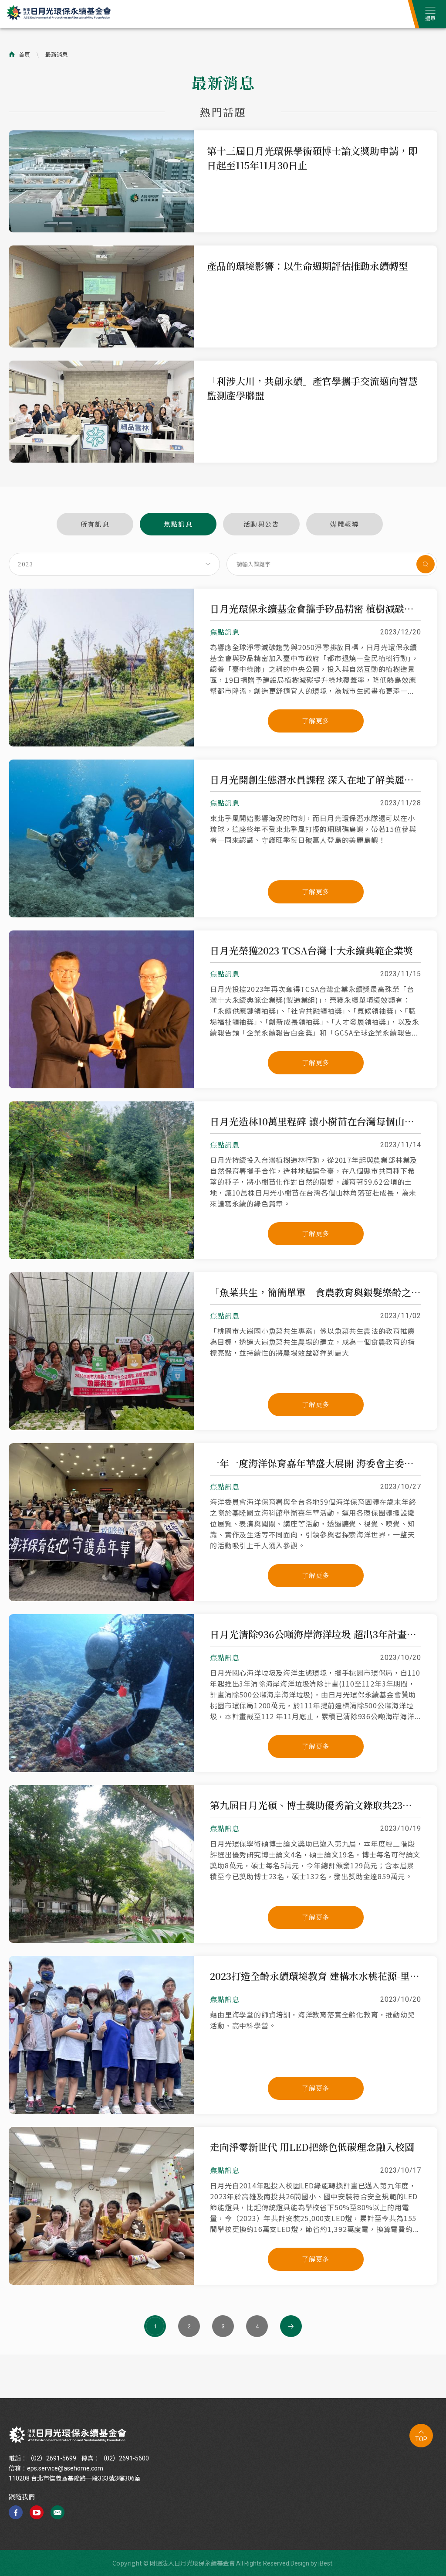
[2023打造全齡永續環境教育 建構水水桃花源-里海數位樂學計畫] (101, 2111)
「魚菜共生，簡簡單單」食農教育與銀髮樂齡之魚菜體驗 (316, 1292)
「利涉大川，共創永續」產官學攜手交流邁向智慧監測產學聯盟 (312, 388)
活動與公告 (262, 524)
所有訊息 (95, 524)
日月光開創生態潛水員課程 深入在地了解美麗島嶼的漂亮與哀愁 (316, 780)
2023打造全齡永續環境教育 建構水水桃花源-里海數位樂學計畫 (316, 1976)
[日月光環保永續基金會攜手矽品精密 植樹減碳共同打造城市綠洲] (101, 744)
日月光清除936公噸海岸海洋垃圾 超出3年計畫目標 (316, 1634)
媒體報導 (345, 524)
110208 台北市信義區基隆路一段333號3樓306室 (75, 2478)
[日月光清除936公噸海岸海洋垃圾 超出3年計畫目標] (101, 1769)
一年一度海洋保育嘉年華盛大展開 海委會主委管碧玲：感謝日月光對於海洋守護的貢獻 (316, 1463)
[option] (223, 181)
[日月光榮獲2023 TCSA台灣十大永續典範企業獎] (101, 1086)
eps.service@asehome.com (65, 2468)
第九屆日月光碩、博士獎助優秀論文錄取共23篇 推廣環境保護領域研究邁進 (316, 1805)
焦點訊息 (178, 524)
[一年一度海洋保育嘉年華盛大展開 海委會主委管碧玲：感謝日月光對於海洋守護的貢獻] (101, 1598)
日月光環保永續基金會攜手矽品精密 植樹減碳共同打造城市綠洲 (316, 609)
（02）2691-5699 (52, 2458)
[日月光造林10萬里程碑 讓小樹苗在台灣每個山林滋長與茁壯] (101, 1257)
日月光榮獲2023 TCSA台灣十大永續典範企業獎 (311, 951)
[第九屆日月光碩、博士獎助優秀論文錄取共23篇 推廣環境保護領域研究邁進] (101, 1940)
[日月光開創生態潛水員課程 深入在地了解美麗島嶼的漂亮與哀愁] (101, 915)
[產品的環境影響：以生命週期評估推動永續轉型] (101, 345)
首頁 (24, 54)
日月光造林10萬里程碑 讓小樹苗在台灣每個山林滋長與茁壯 (316, 1121)
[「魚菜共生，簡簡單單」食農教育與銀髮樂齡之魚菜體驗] (101, 1428)
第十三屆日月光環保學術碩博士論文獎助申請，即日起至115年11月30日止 (312, 158)
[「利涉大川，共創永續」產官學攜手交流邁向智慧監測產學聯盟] (101, 460)
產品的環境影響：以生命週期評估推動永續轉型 (307, 266)
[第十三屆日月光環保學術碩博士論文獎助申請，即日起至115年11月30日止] (101, 230)
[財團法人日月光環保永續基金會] (68, 2435)
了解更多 (316, 721)
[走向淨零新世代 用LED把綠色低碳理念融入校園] (101, 2282)
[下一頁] (291, 2326)
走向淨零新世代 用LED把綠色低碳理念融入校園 (312, 2147)
